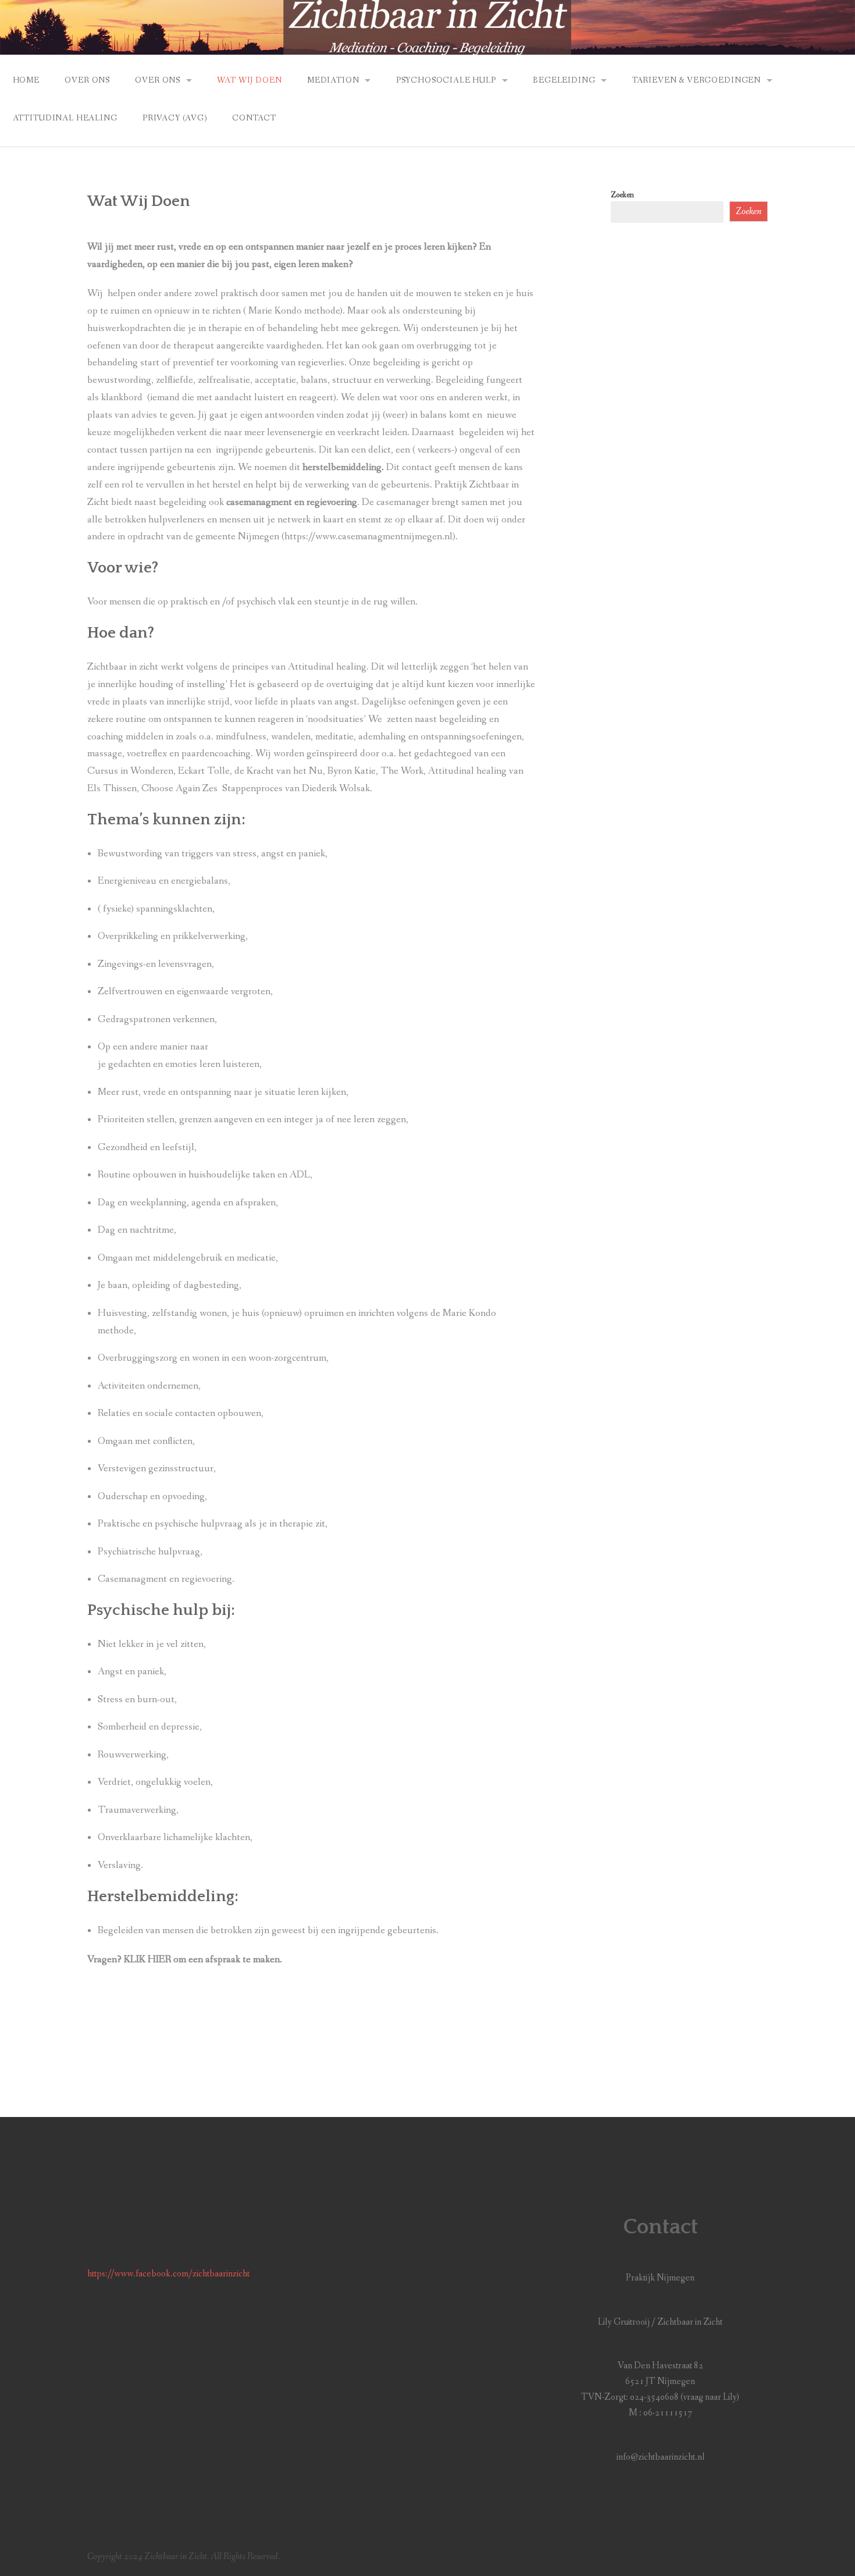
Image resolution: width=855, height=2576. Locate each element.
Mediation (333, 80)
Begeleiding (564, 80)
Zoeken (622, 195)
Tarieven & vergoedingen (697, 80)
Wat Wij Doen (249, 80)
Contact (254, 118)
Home (26, 80)
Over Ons (87, 80)
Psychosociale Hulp (446, 80)
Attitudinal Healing (65, 118)
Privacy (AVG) (175, 118)
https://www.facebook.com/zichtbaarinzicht (168, 2274)
